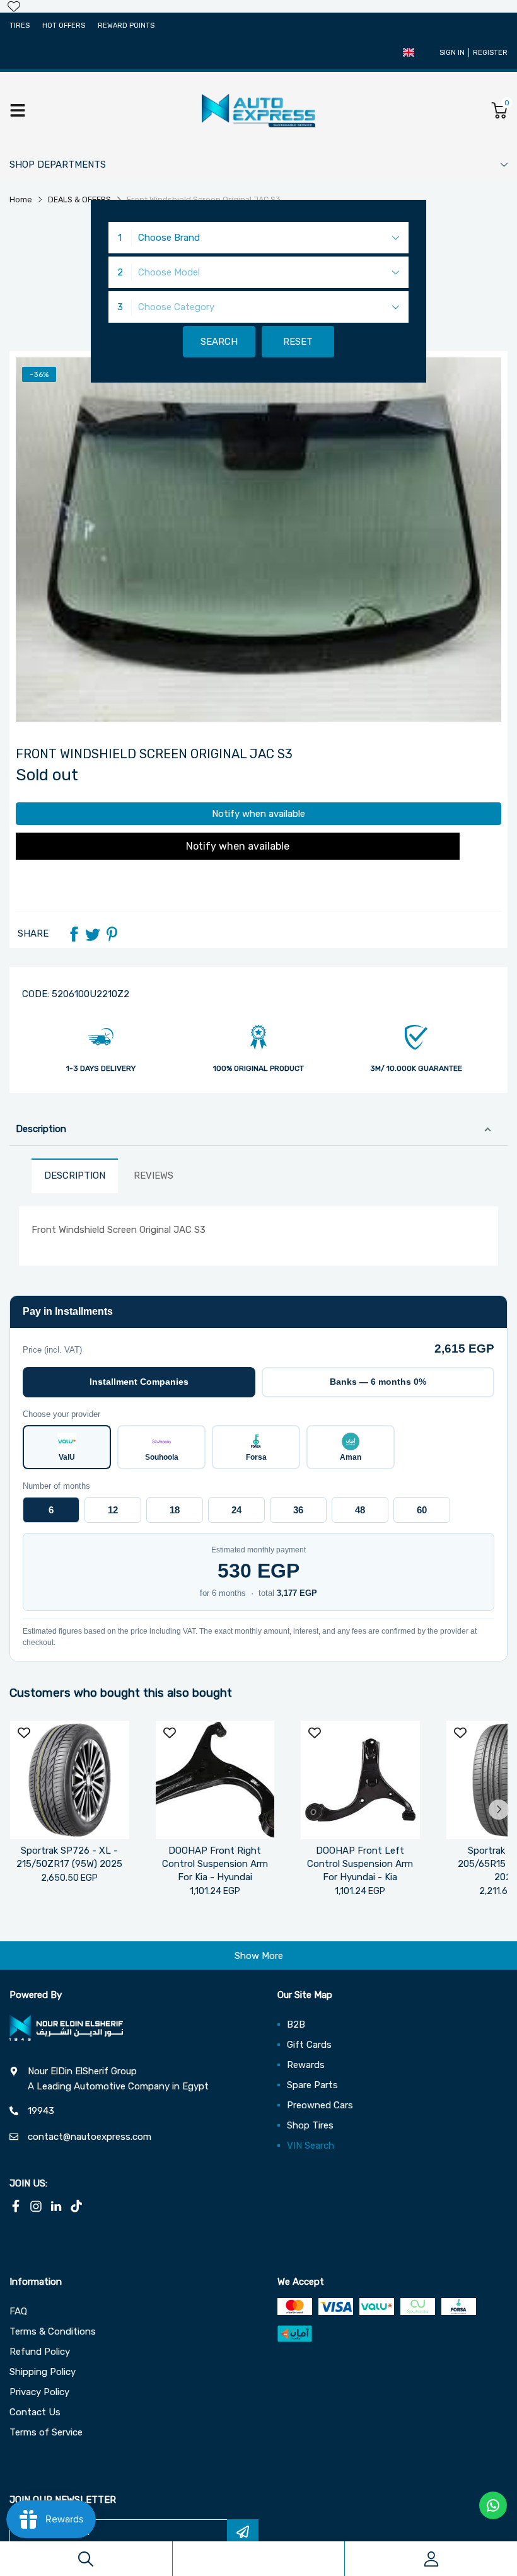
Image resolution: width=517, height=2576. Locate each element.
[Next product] (499, 1810)
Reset (298, 342)
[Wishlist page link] (14, 6)
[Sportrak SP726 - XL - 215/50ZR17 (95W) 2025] (70, 1780)
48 (360, 1510)
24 (236, 1510)
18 (175, 1510)
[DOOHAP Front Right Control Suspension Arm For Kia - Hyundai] (215, 1780)
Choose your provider (61, 1414)
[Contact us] (493, 2505)
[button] (409, 52)
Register (490, 53)
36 (298, 1510)
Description (41, 1129)
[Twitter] (93, 934)
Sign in (452, 53)
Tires (20, 26)
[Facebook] (74, 934)
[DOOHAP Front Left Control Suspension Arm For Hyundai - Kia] (360, 1780)
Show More (259, 1956)
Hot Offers (64, 26)
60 (422, 1510)
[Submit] (243, 2532)
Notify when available (258, 814)
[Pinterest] (112, 934)
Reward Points (126, 26)
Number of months (56, 1486)
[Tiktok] (76, 2206)
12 (113, 1510)
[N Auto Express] (258, 110)
